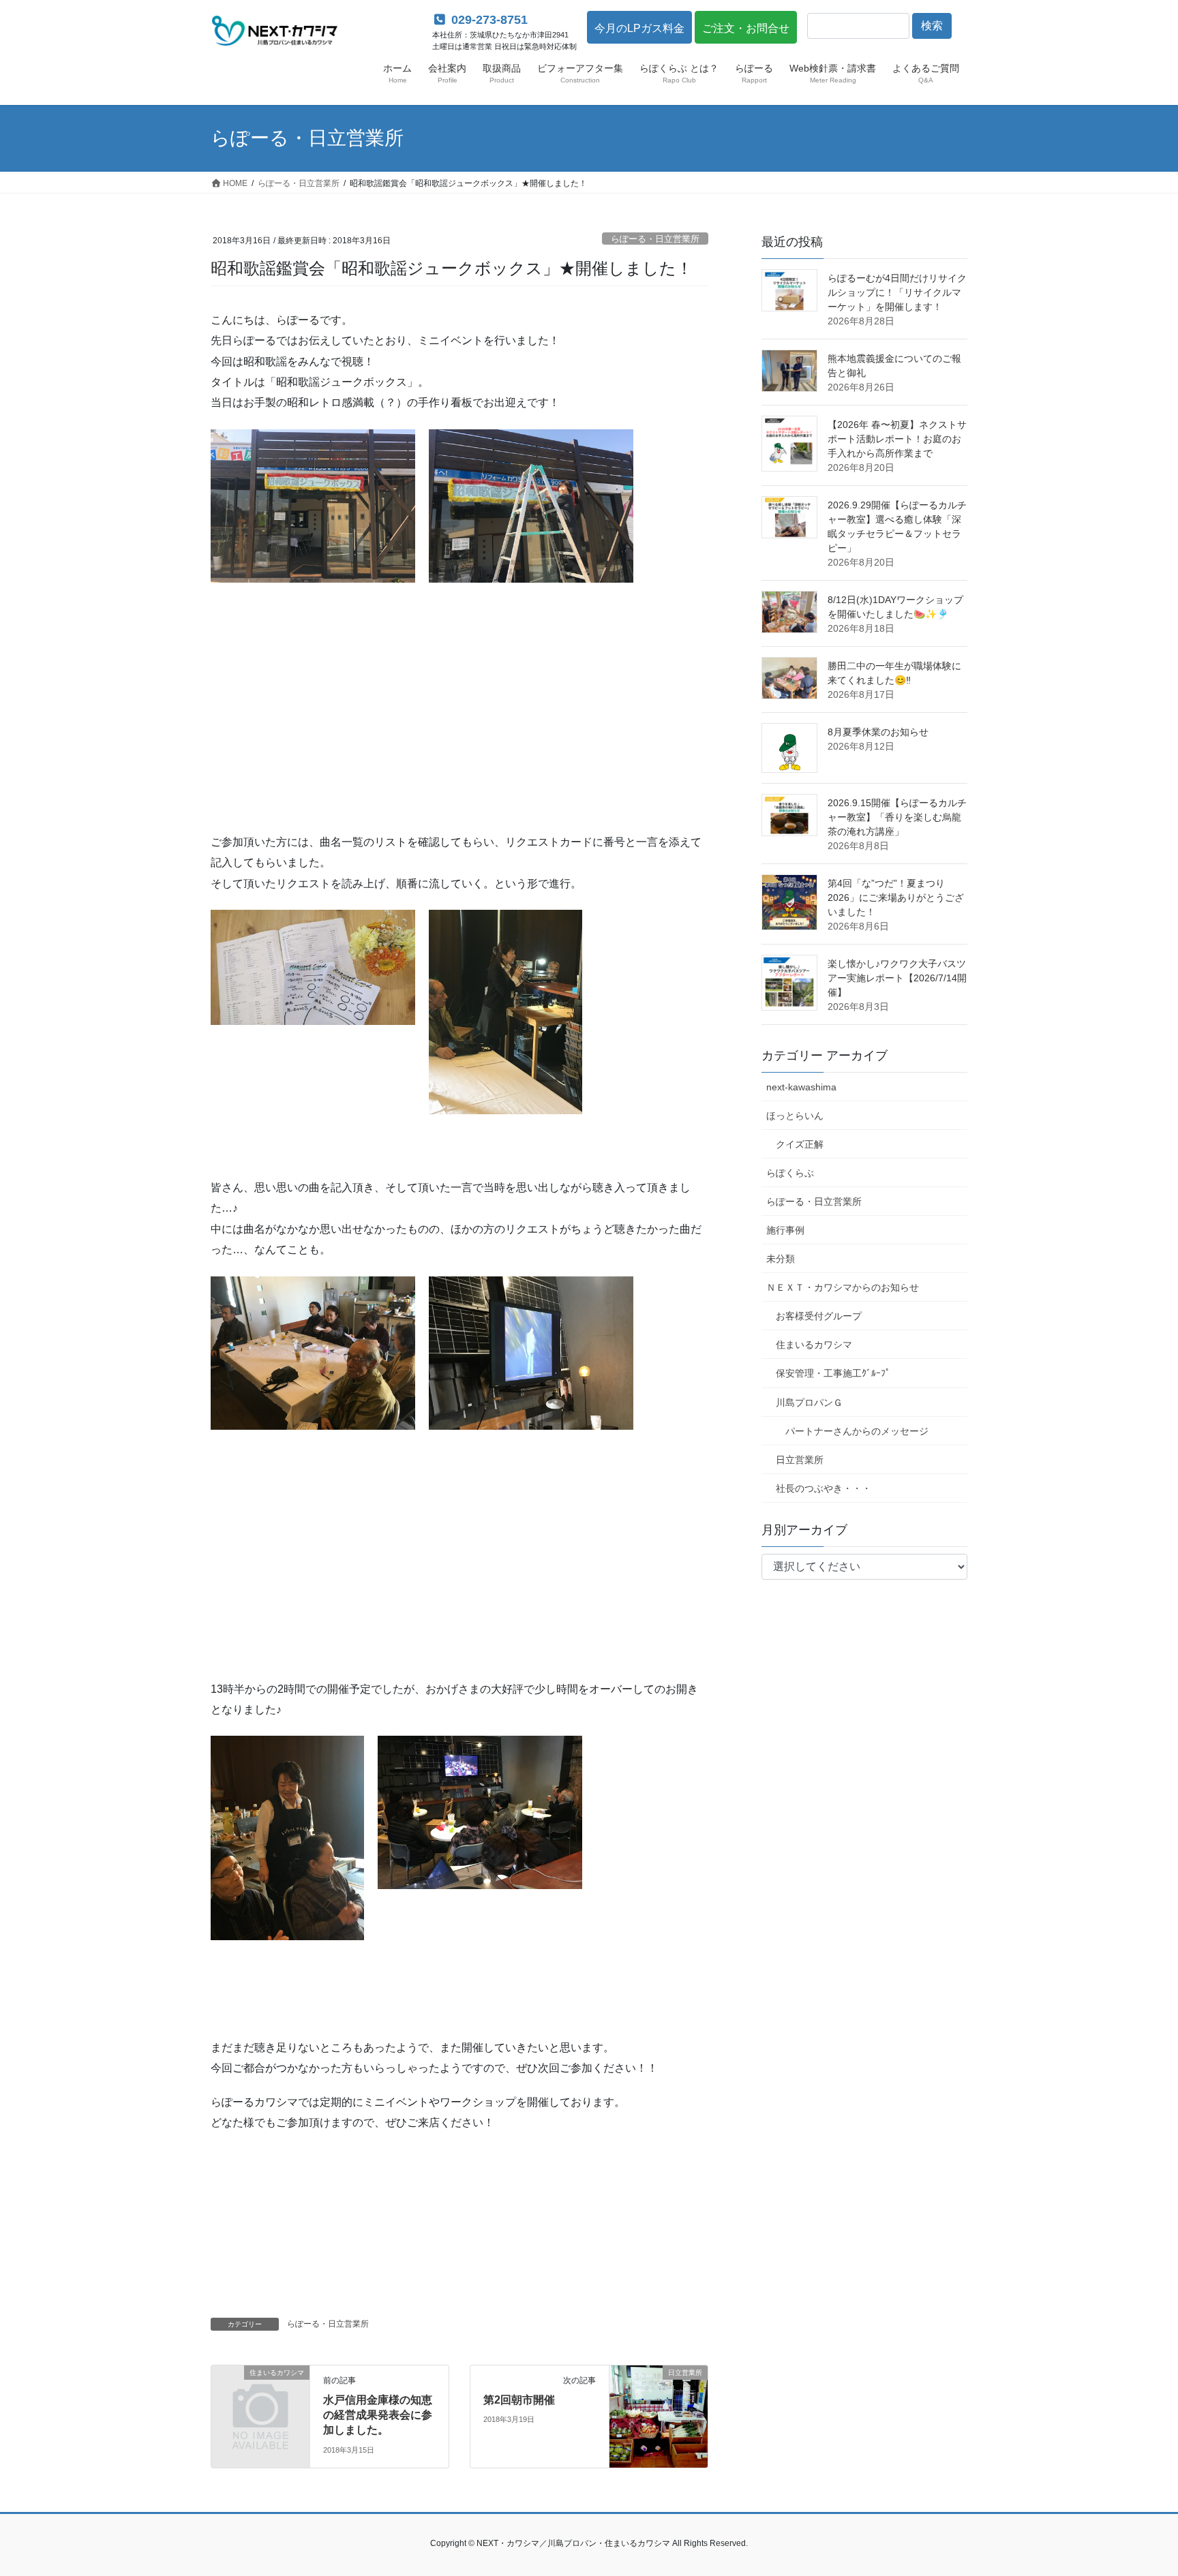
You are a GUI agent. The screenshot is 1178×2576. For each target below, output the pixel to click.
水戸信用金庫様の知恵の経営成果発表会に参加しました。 (378, 2415)
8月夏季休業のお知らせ (878, 732)
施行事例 (785, 1230)
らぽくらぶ (790, 1173)
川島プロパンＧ (809, 1402)
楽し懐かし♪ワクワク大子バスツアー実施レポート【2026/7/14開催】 (897, 978)
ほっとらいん (795, 1116)
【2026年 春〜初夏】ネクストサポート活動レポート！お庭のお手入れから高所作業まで (897, 439)
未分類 (781, 1259)
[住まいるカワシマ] (260, 2394)
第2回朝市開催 (519, 2400)
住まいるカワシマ (814, 1345)
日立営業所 (800, 1460)
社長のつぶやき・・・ (824, 1488)
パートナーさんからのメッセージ (857, 1431)
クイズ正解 (800, 1144)
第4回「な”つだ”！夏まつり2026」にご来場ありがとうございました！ (896, 898)
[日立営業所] (659, 2416)
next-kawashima (801, 1087)
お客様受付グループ (819, 1316)
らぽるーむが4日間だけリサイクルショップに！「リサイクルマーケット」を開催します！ (897, 292)
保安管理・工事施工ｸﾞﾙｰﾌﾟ (833, 1373)
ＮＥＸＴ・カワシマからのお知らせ (843, 1287)
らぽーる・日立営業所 (655, 239)
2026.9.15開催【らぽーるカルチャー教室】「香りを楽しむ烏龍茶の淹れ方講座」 (897, 817)
